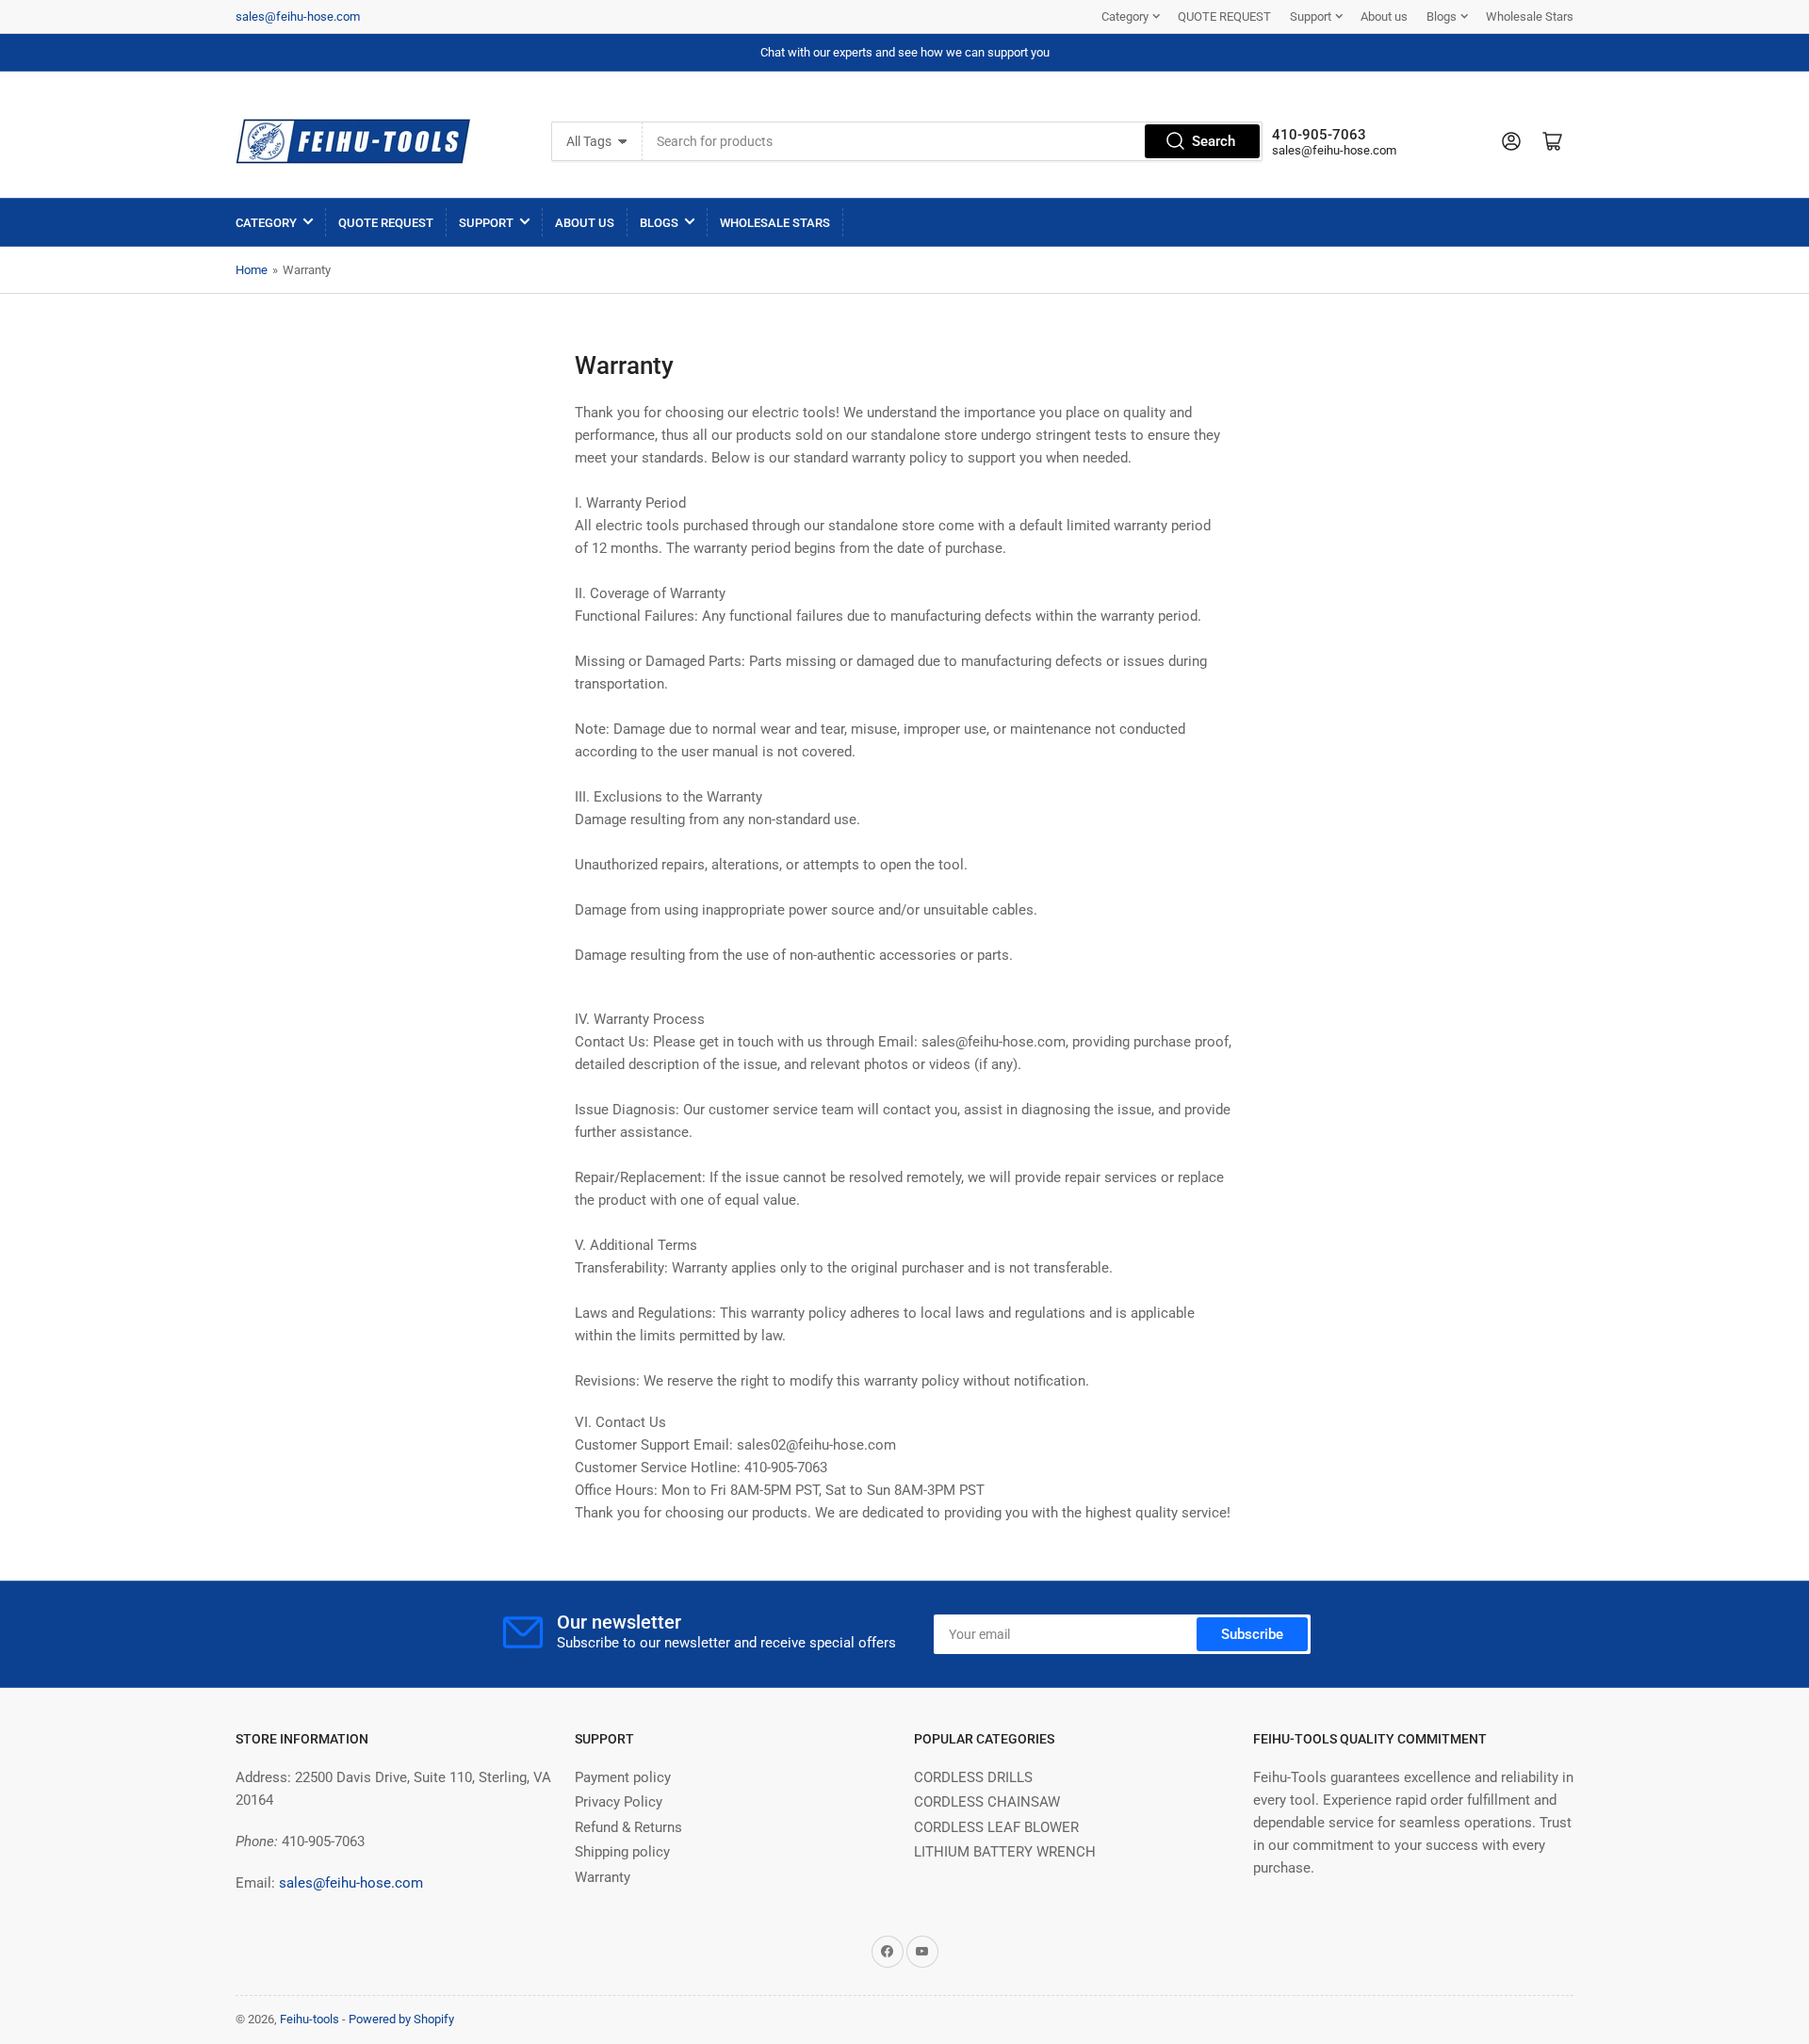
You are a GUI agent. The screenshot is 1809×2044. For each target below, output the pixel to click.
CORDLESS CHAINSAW (987, 1802)
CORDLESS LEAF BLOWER (996, 1827)
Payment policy (623, 1777)
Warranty (603, 1877)
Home (252, 270)
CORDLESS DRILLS (973, 1777)
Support (1311, 16)
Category (1125, 16)
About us (1384, 16)
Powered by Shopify (401, 2019)
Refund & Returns (628, 1827)
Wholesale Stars (1530, 16)
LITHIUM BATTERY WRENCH (1005, 1852)
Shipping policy (622, 1852)
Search (1214, 141)
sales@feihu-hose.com (298, 16)
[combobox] (953, 141)
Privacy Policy (619, 1802)
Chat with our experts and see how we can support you (905, 52)
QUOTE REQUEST (1224, 16)
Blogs (1442, 16)
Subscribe (1252, 1634)
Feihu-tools (310, 2019)
